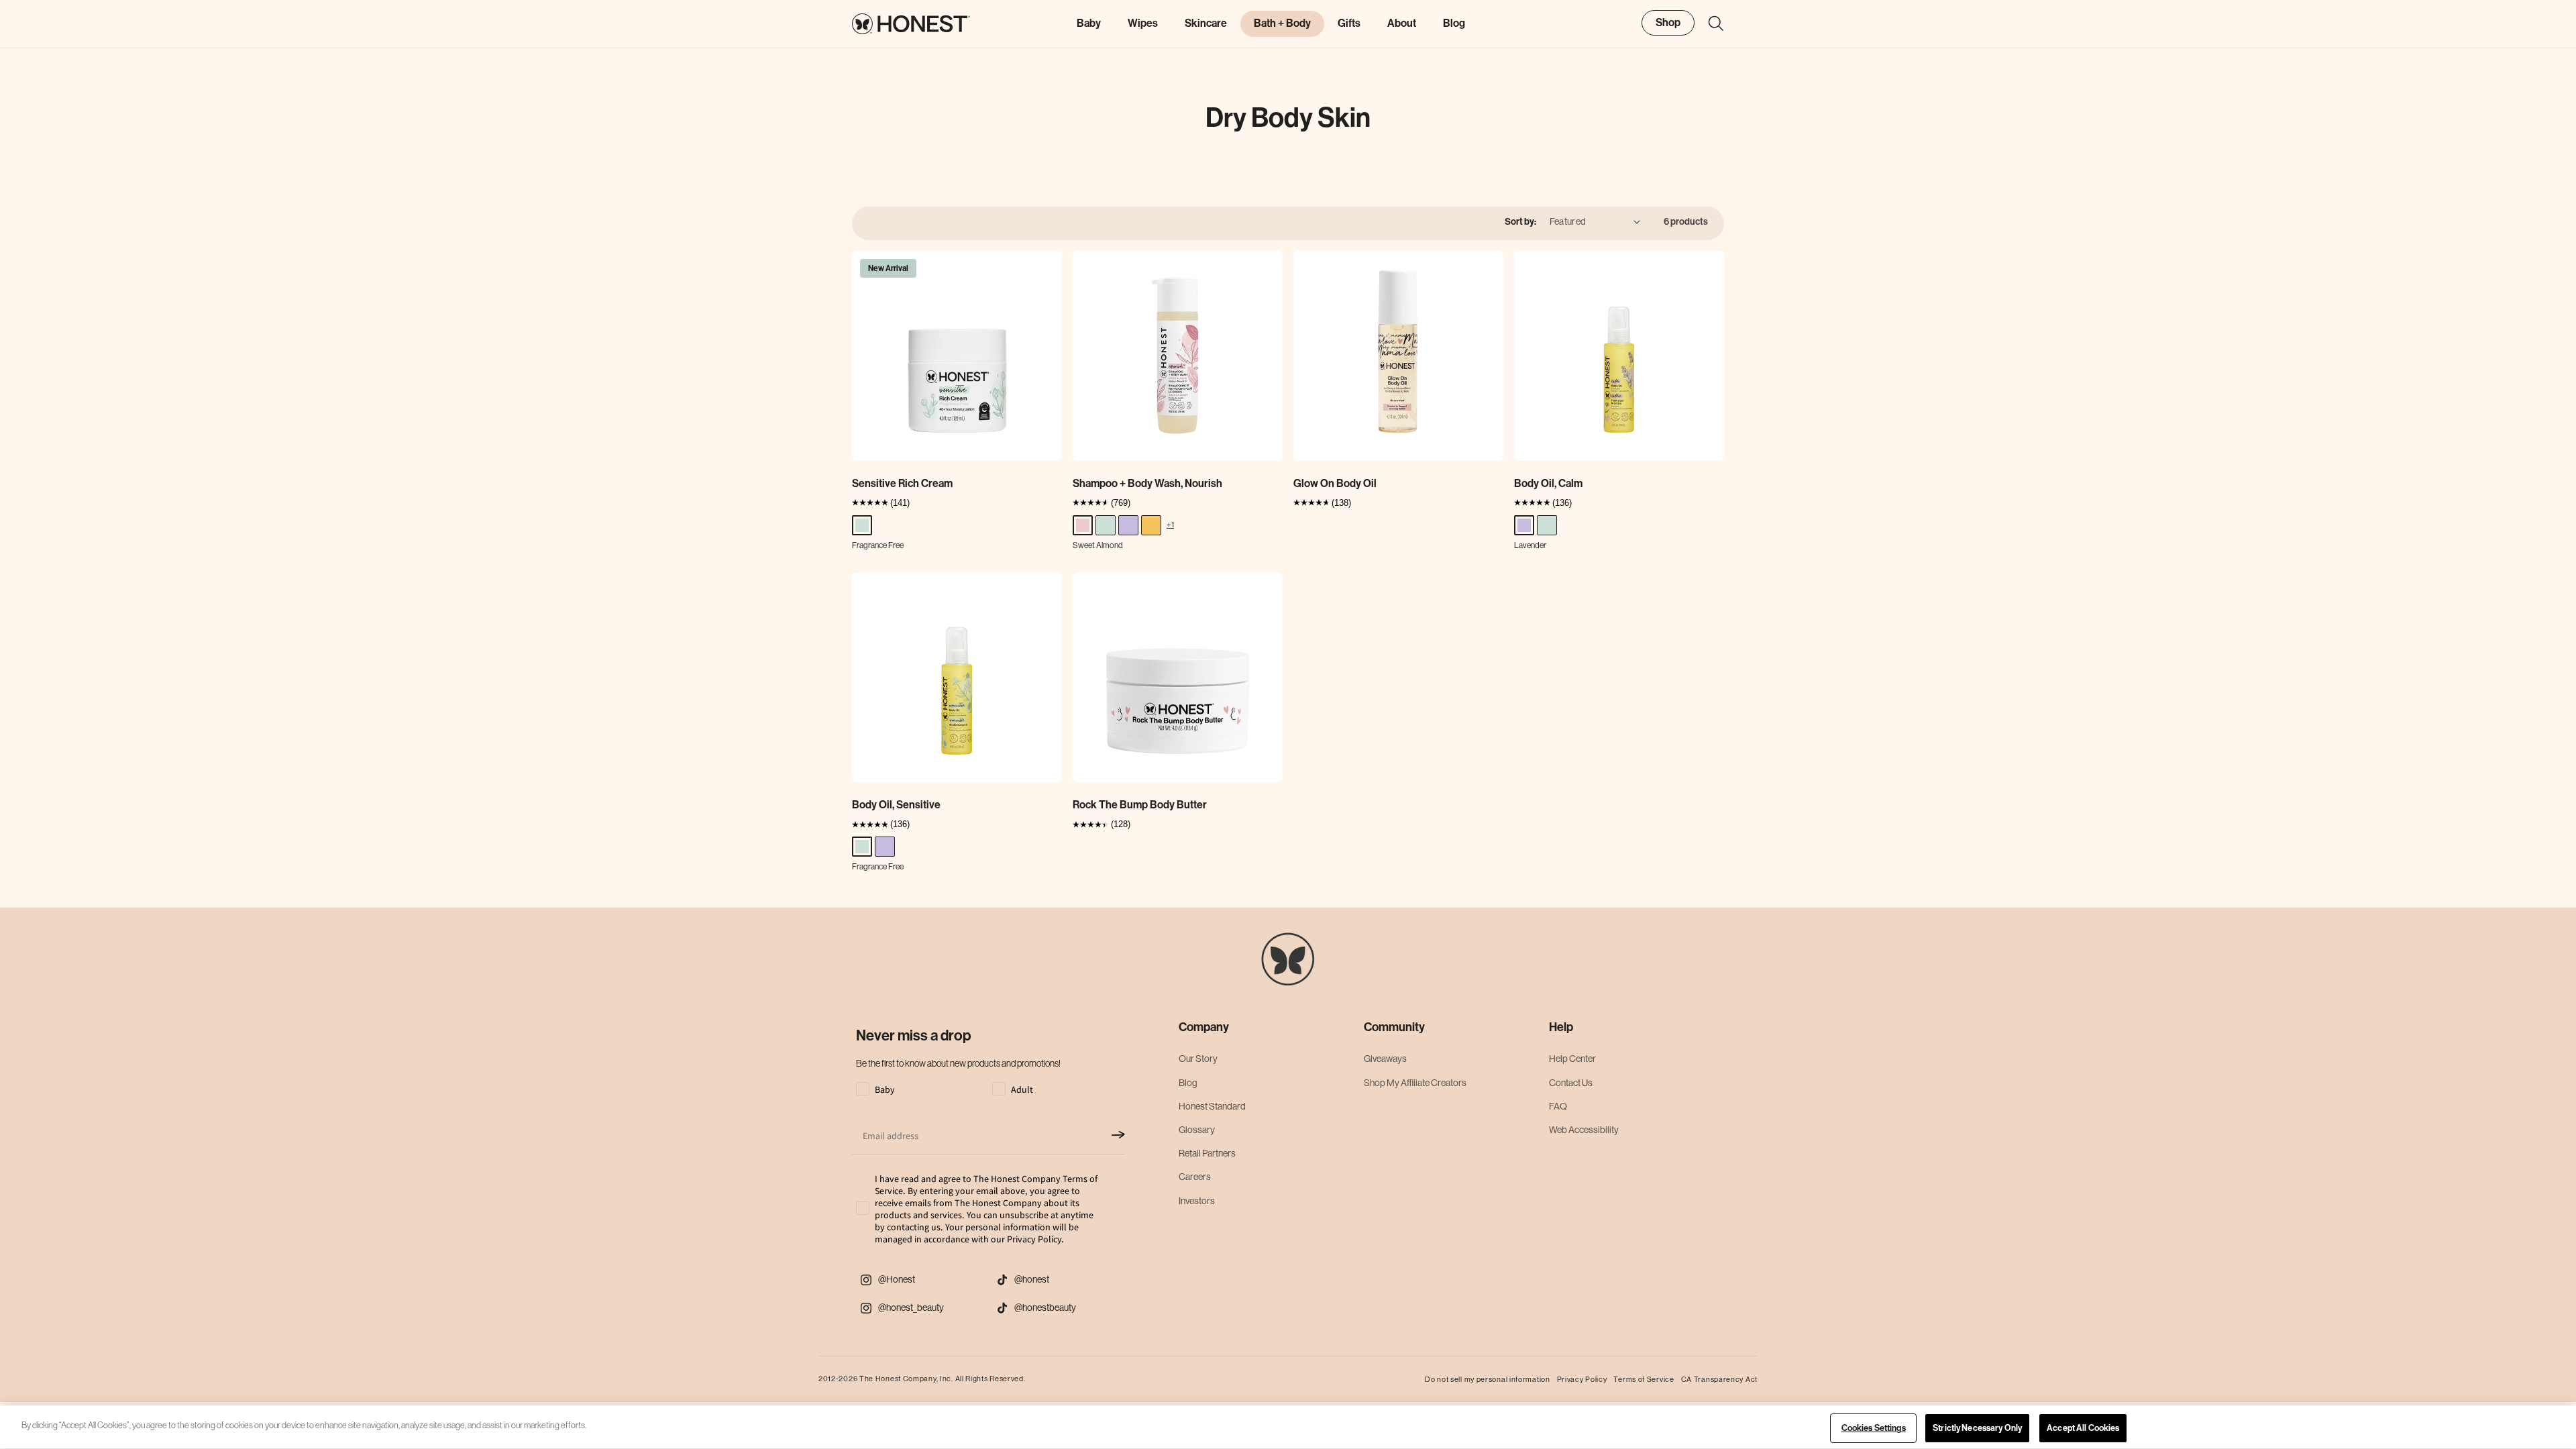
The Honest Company (898, 1379)
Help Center (1572, 1059)
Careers (1195, 1177)
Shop (1668, 22)
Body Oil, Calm (1548, 483)
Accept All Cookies (2083, 1428)
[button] (1709, 23)
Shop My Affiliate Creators (1415, 1083)
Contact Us (1571, 1083)
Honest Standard (1212, 1106)
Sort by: (1520, 222)
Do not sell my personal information (1488, 1379)
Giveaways (1385, 1059)
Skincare (1206, 23)
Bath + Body (1282, 23)
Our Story (1198, 1059)
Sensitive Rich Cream (902, 483)
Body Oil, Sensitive (896, 805)
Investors (1197, 1201)
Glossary (1197, 1130)
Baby (1089, 23)
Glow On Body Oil (1335, 483)
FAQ (1558, 1106)
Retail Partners (1207, 1153)
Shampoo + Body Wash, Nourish (1147, 483)
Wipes (1143, 23)
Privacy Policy (1582, 1379)
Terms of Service (1644, 1379)
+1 (1170, 524)
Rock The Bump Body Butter (1140, 805)
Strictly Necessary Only (1977, 1428)
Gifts (1349, 23)
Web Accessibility (1584, 1130)
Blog (1188, 1083)
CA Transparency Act (1719, 1379)
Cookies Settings (1874, 1428)
